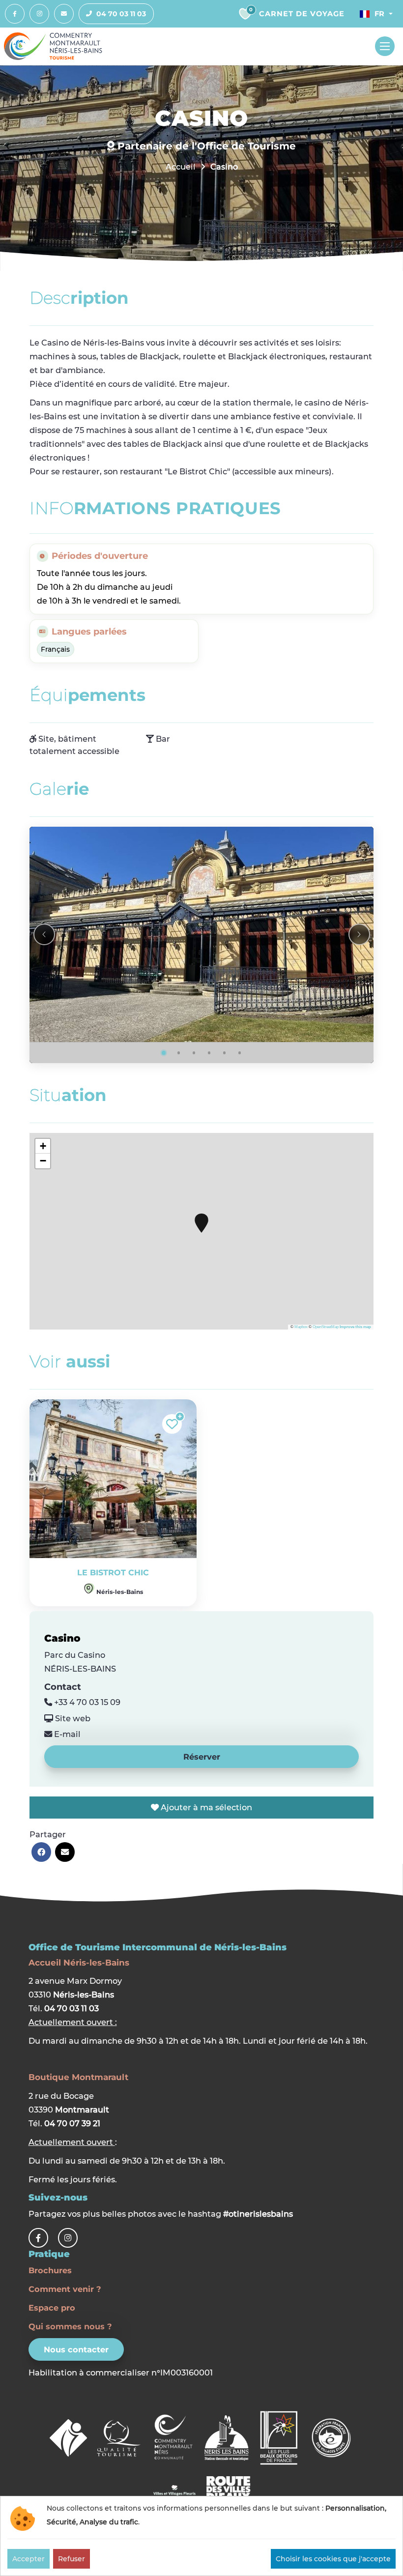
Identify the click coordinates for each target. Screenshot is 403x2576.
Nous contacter (76, 2349)
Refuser (72, 2559)
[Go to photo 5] (225, 1053)
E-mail (66, 1734)
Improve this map (355, 1327)
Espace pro (52, 2308)
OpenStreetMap (326, 1327)
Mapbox (301, 1327)
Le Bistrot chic (113, 1573)
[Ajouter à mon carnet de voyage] (172, 1424)
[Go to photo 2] (179, 1053)
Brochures (50, 2270)
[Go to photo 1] (164, 1053)
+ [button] (43, 1146)
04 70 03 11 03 (121, 14)
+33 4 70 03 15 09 (86, 1702)
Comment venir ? (65, 2289)
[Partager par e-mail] (65, 1852)
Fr (379, 14)
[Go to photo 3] (194, 1053)
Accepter (29, 2559)
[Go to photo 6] (240, 1053)
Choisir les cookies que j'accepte (333, 2559)
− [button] (43, 1161)
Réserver (202, 1757)
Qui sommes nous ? (70, 2326)
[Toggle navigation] (385, 46)
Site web (72, 1718)
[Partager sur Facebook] (41, 1852)
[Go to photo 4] (209, 1053)
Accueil (181, 167)
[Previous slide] (44, 934)
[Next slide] (359, 934)
